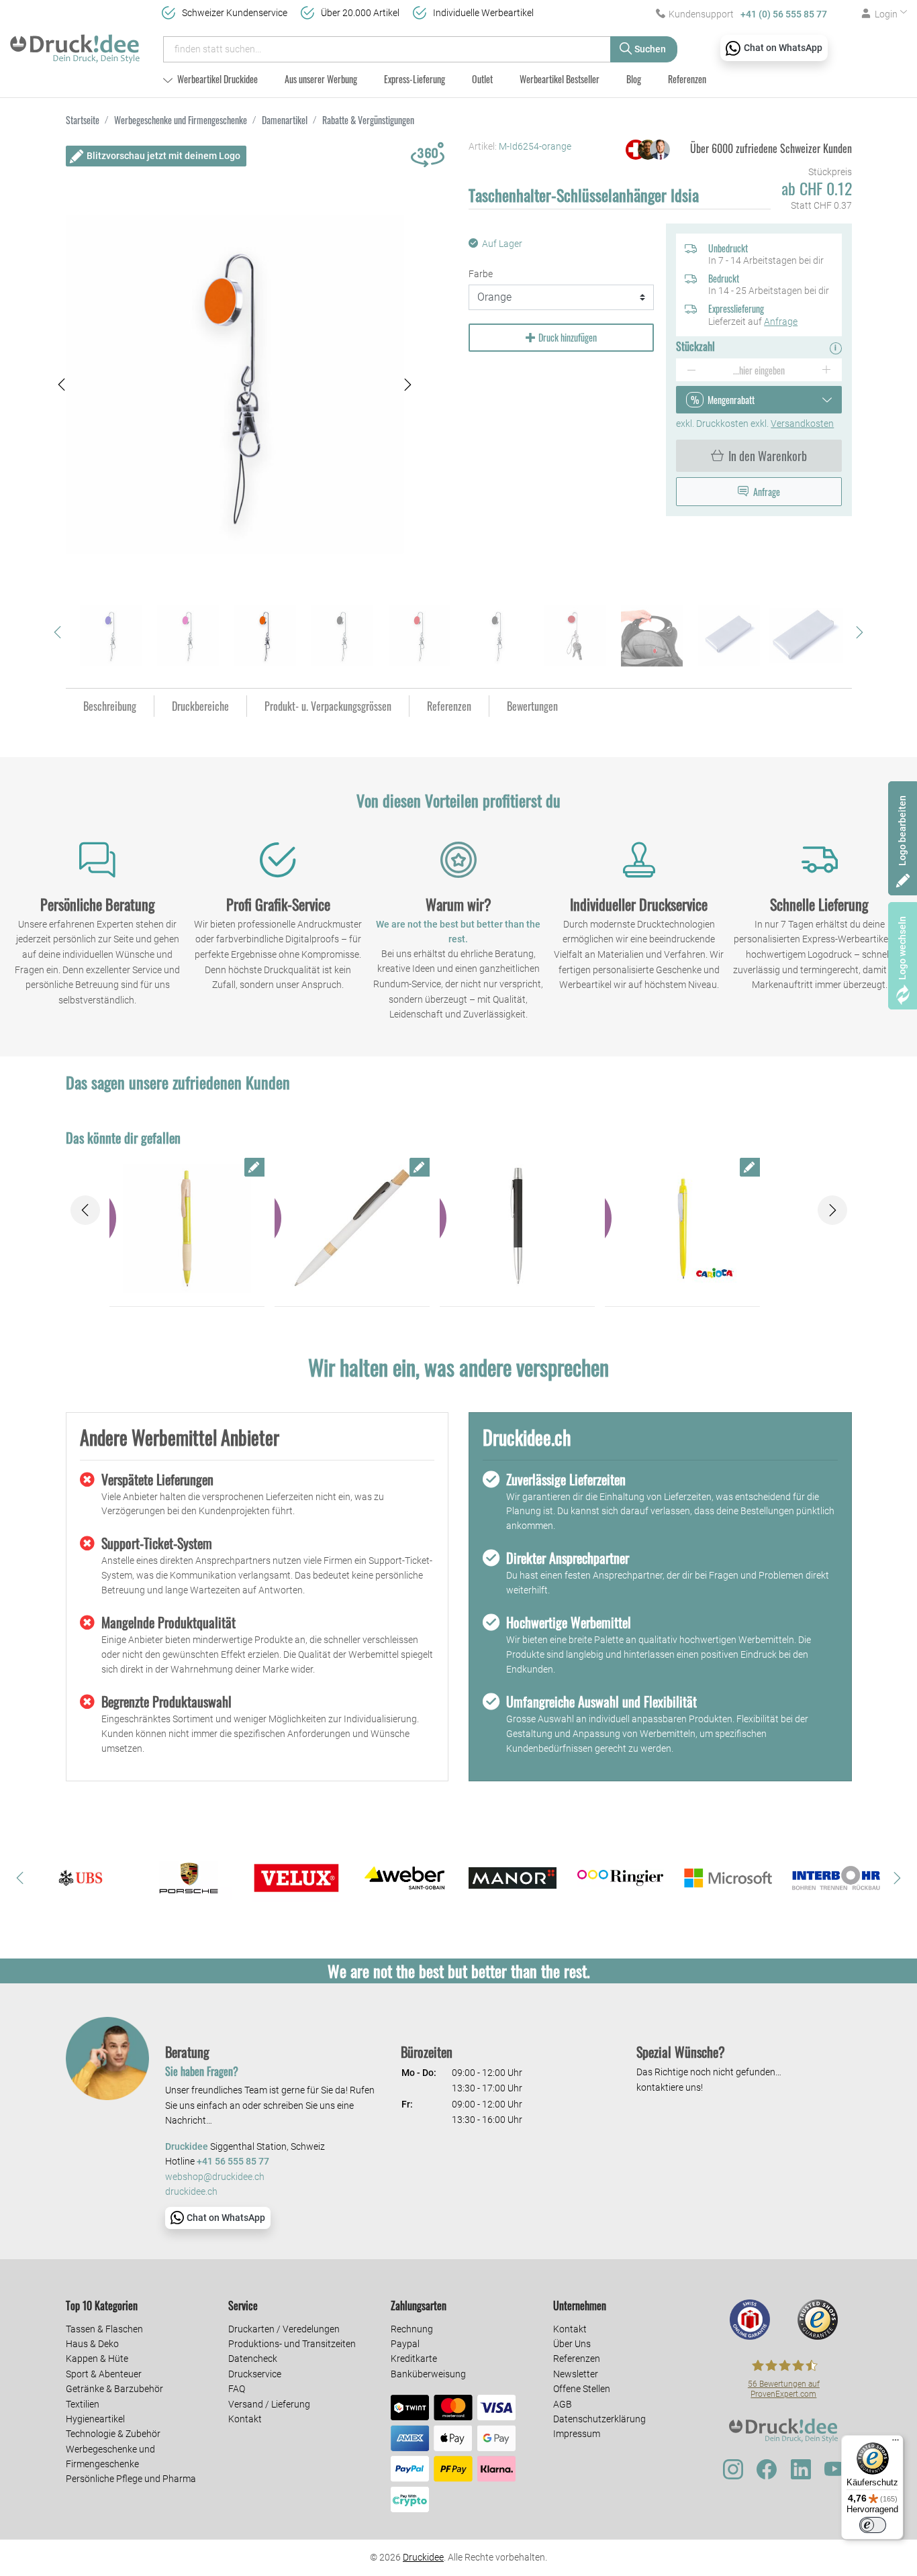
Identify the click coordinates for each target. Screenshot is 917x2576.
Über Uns (572, 2344)
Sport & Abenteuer (104, 2374)
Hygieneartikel (95, 2419)
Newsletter (576, 2374)
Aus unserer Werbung (321, 79)
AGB (563, 2404)
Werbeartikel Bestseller (560, 79)
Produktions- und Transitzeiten (292, 2344)
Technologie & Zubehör (113, 2434)
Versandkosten (802, 424)
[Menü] (896, 2443)
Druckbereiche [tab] (200, 706)
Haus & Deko (92, 2344)
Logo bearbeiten (902, 831)
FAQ (237, 2389)
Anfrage (781, 321)
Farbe (481, 274)
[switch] (873, 2525)
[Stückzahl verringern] (691, 370)
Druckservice (255, 2374)
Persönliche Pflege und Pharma (131, 2479)
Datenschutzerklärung (599, 2419)
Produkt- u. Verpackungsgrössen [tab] (328, 706)
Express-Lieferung (415, 79)
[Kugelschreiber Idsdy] (187, 1229)
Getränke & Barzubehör (114, 2389)
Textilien (83, 2404)
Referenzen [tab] (449, 706)
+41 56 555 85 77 (233, 2162)
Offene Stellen (582, 2389)
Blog (634, 79)
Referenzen (687, 79)
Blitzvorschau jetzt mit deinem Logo (163, 156)
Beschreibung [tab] (110, 706)
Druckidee (423, 2557)
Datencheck (253, 2359)
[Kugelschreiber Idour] (682, 1229)
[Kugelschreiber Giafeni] (517, 1229)
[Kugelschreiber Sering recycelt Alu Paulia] (352, 1229)
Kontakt (245, 2419)
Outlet (482, 79)
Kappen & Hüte (97, 2359)
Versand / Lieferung (269, 2404)
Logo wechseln (902, 948)
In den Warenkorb (768, 456)
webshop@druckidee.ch (215, 2177)
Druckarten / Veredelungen (284, 2329)
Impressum (577, 2434)
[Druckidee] (75, 43)
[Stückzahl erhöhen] (827, 370)
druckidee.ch (191, 2192)
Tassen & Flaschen (104, 2329)
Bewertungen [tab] (532, 706)
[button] (62, 385)
